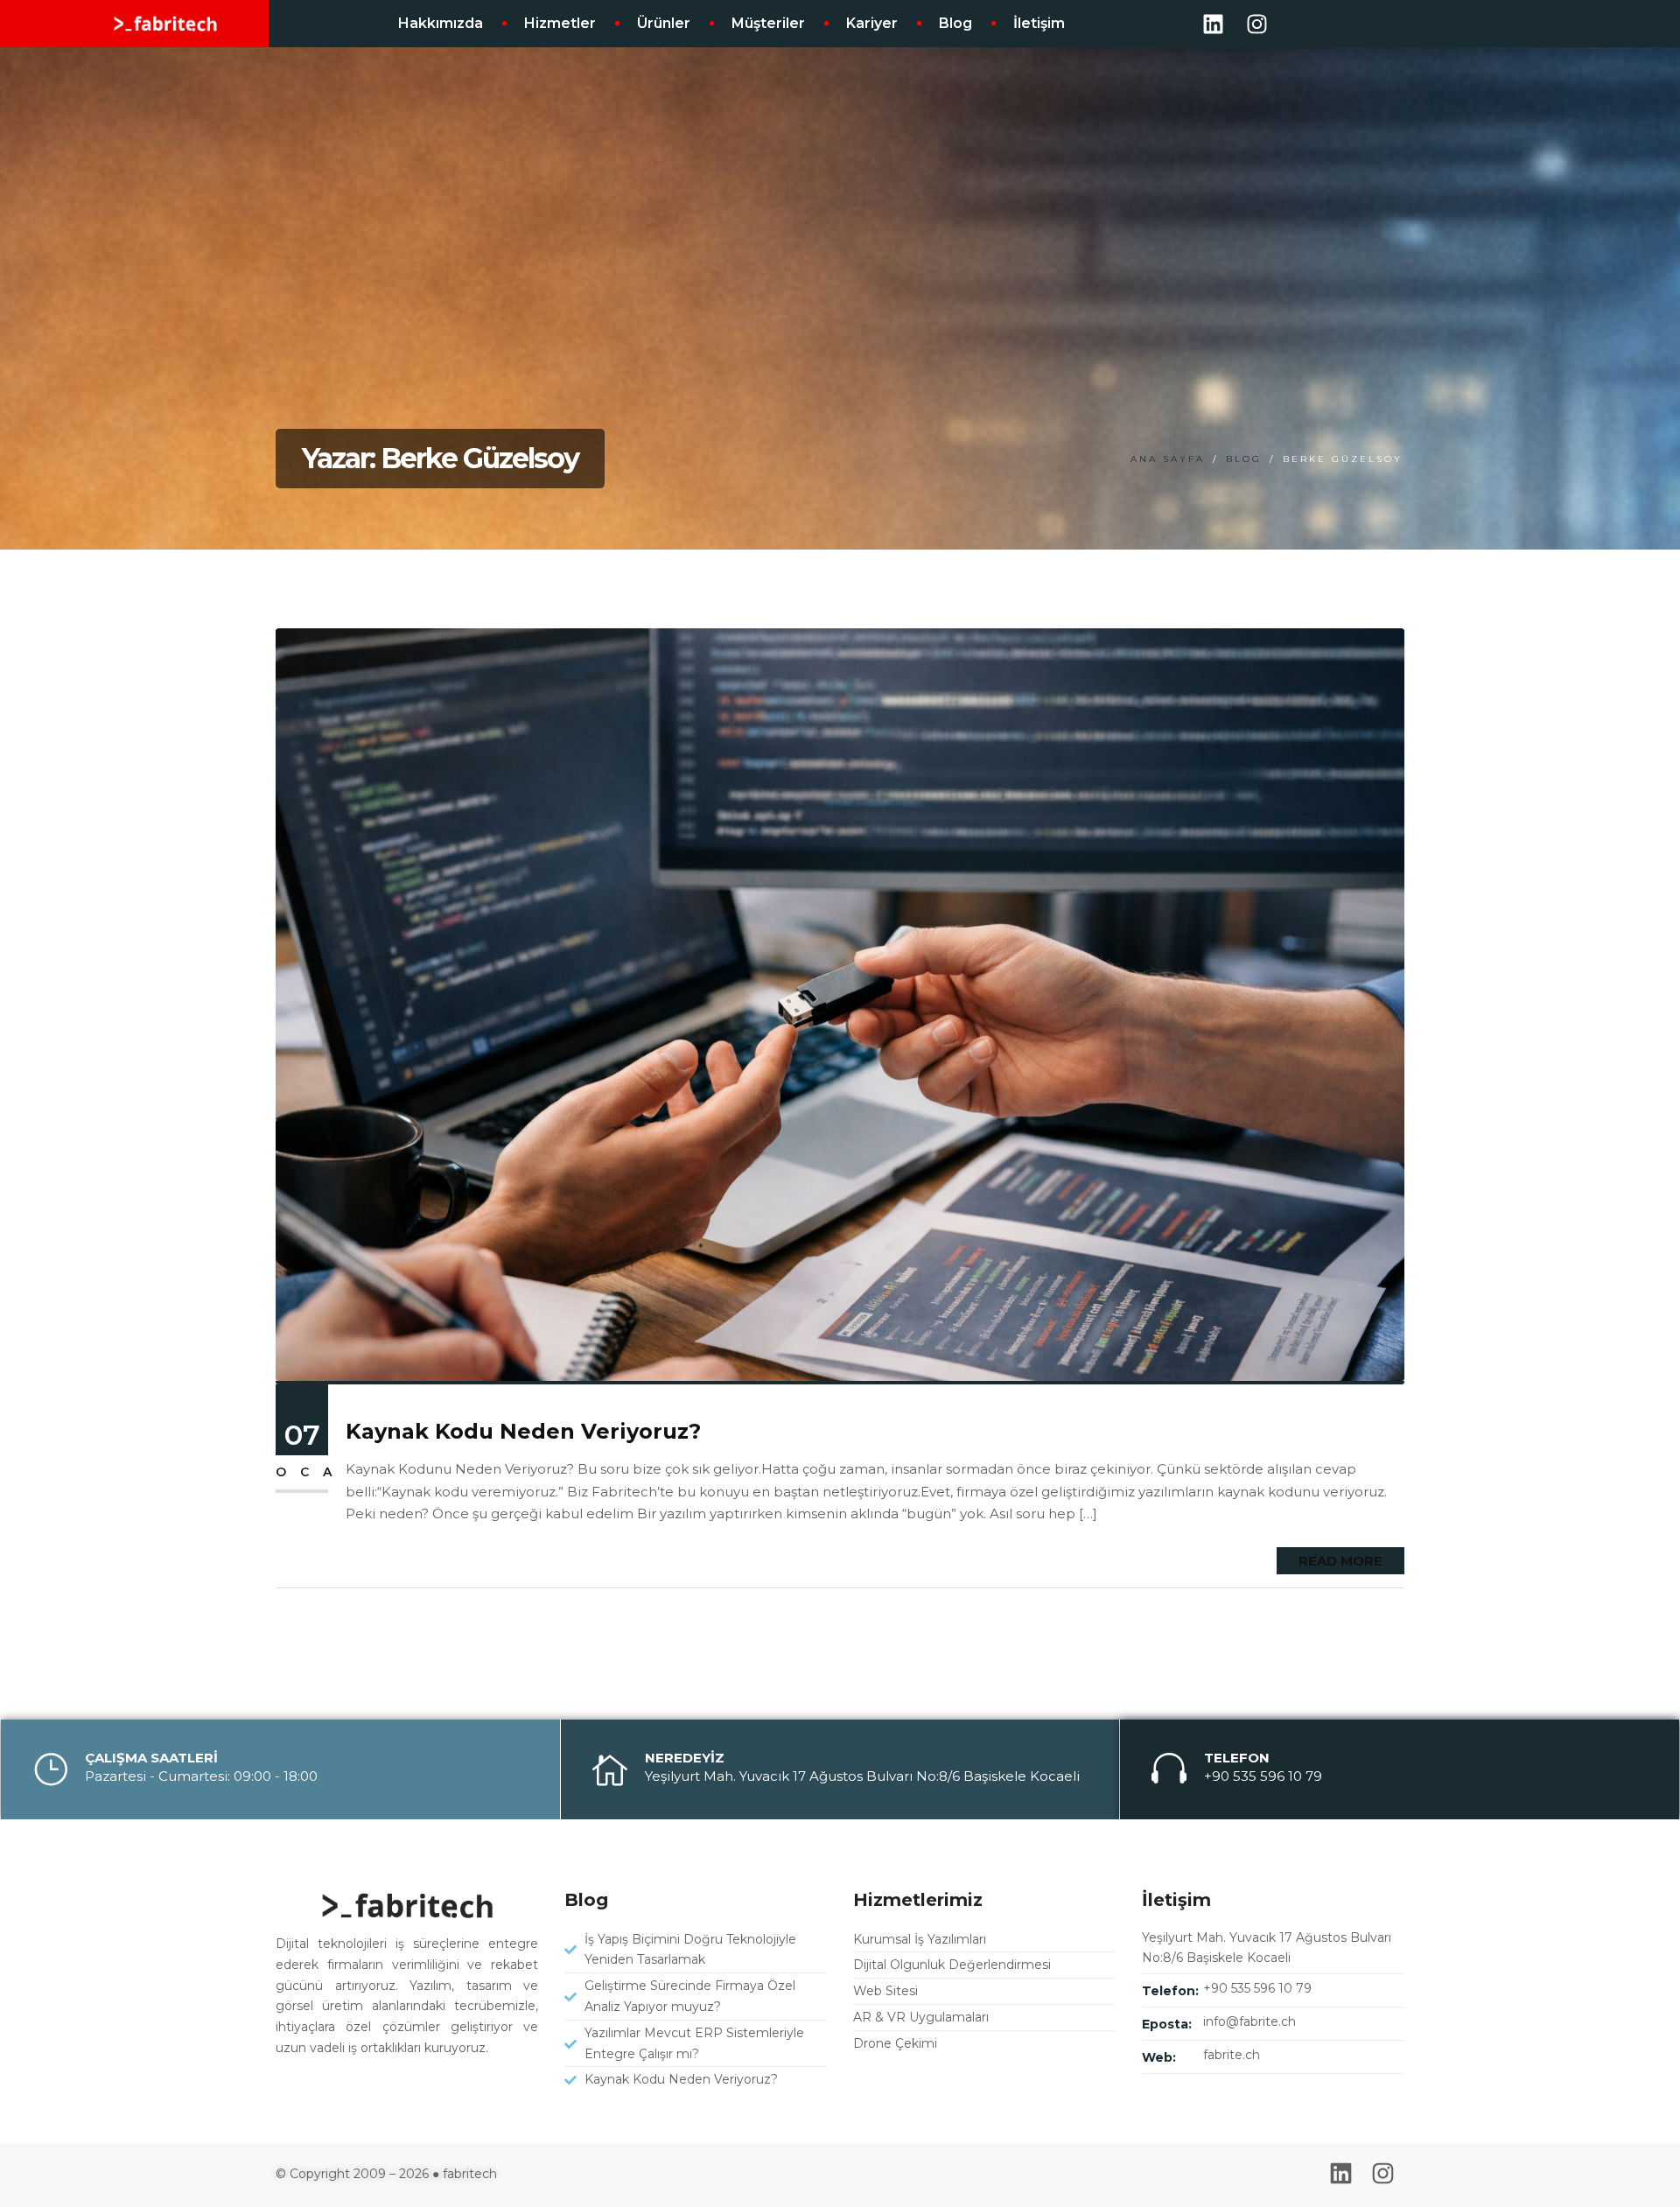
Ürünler (664, 23)
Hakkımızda (441, 23)
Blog (955, 23)
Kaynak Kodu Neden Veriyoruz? (523, 1432)
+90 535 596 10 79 (1257, 1988)
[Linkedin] (1213, 24)
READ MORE (1340, 1561)
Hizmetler (560, 23)
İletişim (1039, 23)
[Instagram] (1256, 24)
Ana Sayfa (1168, 459)
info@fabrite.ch (1249, 2021)
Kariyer (872, 23)
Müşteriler (768, 23)
